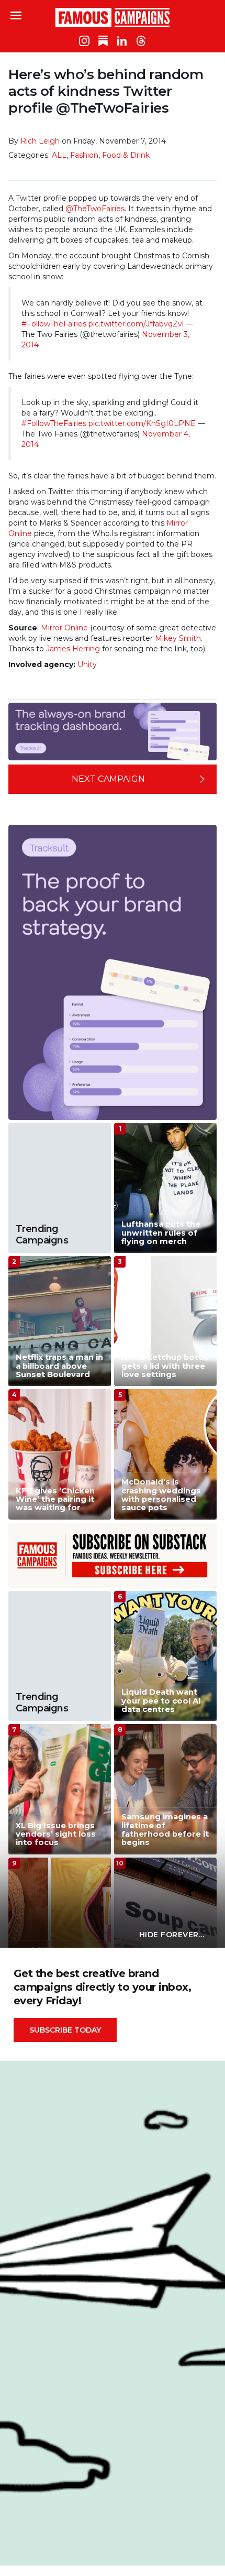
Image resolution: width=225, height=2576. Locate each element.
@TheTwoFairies (95, 209)
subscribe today (65, 2030)
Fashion (84, 155)
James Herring (73, 649)
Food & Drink (126, 155)
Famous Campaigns (113, 17)
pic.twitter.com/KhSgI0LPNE (142, 423)
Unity (87, 664)
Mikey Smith (178, 638)
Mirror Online (64, 628)
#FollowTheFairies (54, 324)
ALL (59, 155)
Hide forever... (172, 1935)
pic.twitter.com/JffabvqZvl (136, 324)
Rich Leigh (40, 141)
